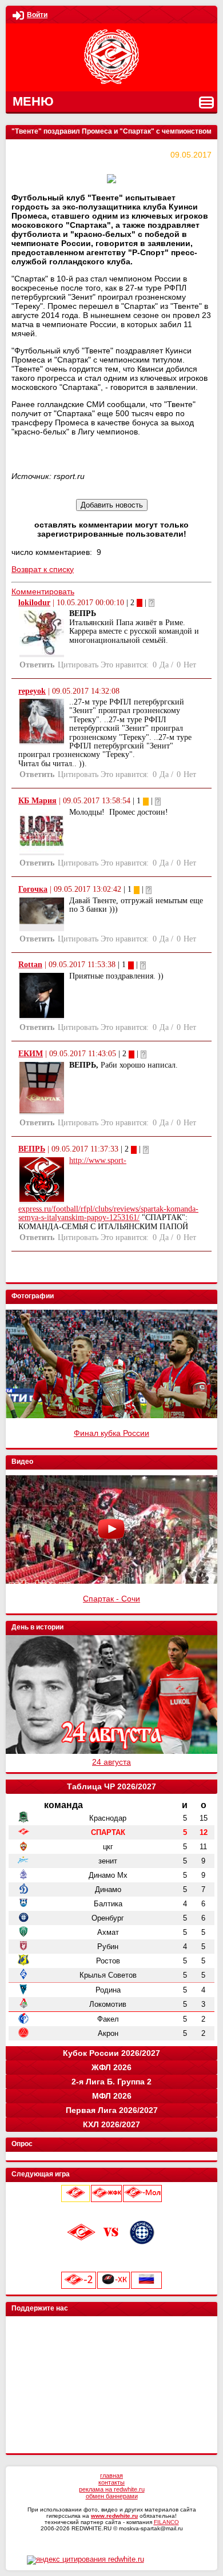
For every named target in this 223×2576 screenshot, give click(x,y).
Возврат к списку (43, 569)
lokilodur (34, 603)
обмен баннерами (112, 2496)
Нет (190, 665)
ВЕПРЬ (32, 1149)
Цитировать (78, 665)
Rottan (30, 965)
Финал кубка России (111, 1433)
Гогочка (33, 889)
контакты (111, 2482)
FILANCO (166, 2522)
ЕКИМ (31, 1054)
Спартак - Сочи (111, 1599)
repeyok (32, 691)
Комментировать (43, 591)
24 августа (111, 1762)
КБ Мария (37, 801)
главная (111, 2476)
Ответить (37, 665)
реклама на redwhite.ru (112, 2489)
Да (164, 665)
